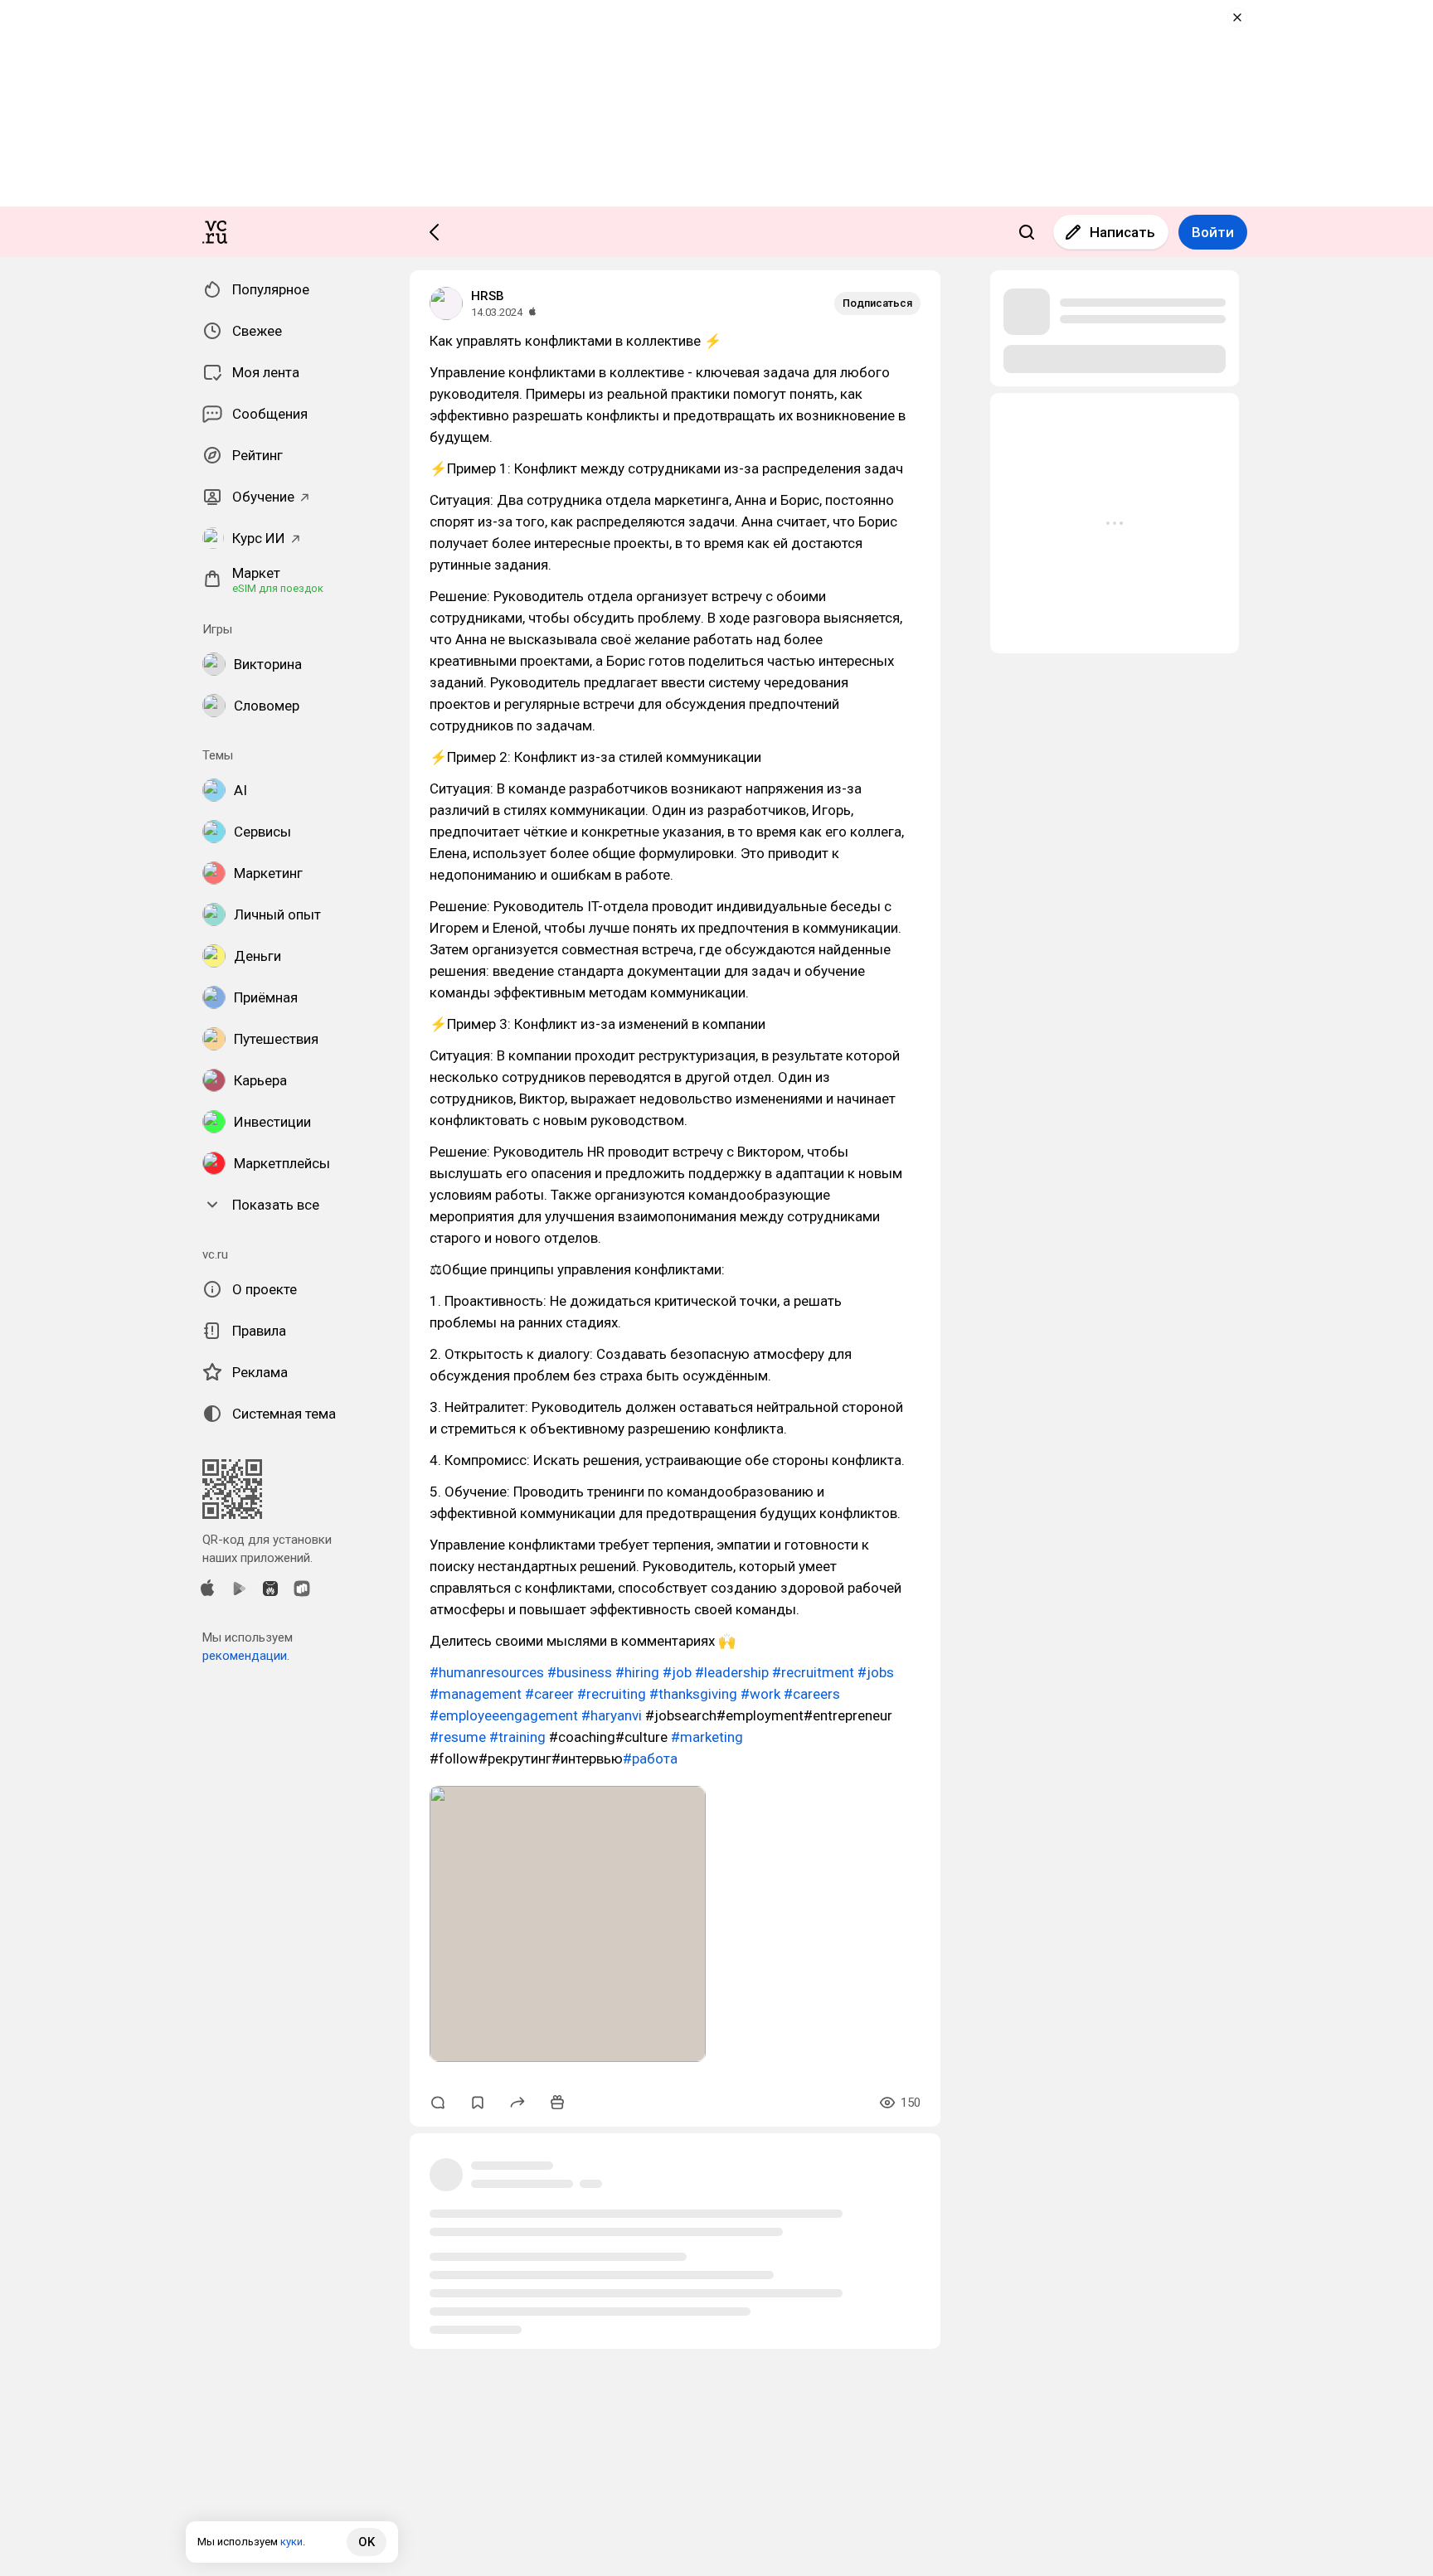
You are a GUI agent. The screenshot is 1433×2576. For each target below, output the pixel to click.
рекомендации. (246, 1656)
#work (760, 1694)
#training (517, 1737)
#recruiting (612, 1694)
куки (291, 2542)
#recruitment (813, 1672)
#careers (812, 1694)
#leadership (732, 1672)
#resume (458, 1737)
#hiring (637, 1672)
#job (677, 1672)
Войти (1213, 232)
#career (549, 1694)
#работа (650, 1759)
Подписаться (877, 303)
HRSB (488, 296)
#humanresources (487, 1672)
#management (476, 1694)
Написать (1122, 232)
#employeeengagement (504, 1715)
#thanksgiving (693, 1694)
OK (367, 2542)
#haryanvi (612, 1715)
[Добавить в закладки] (478, 2103)
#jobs (876, 1672)
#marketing (707, 1737)
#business (580, 1672)
